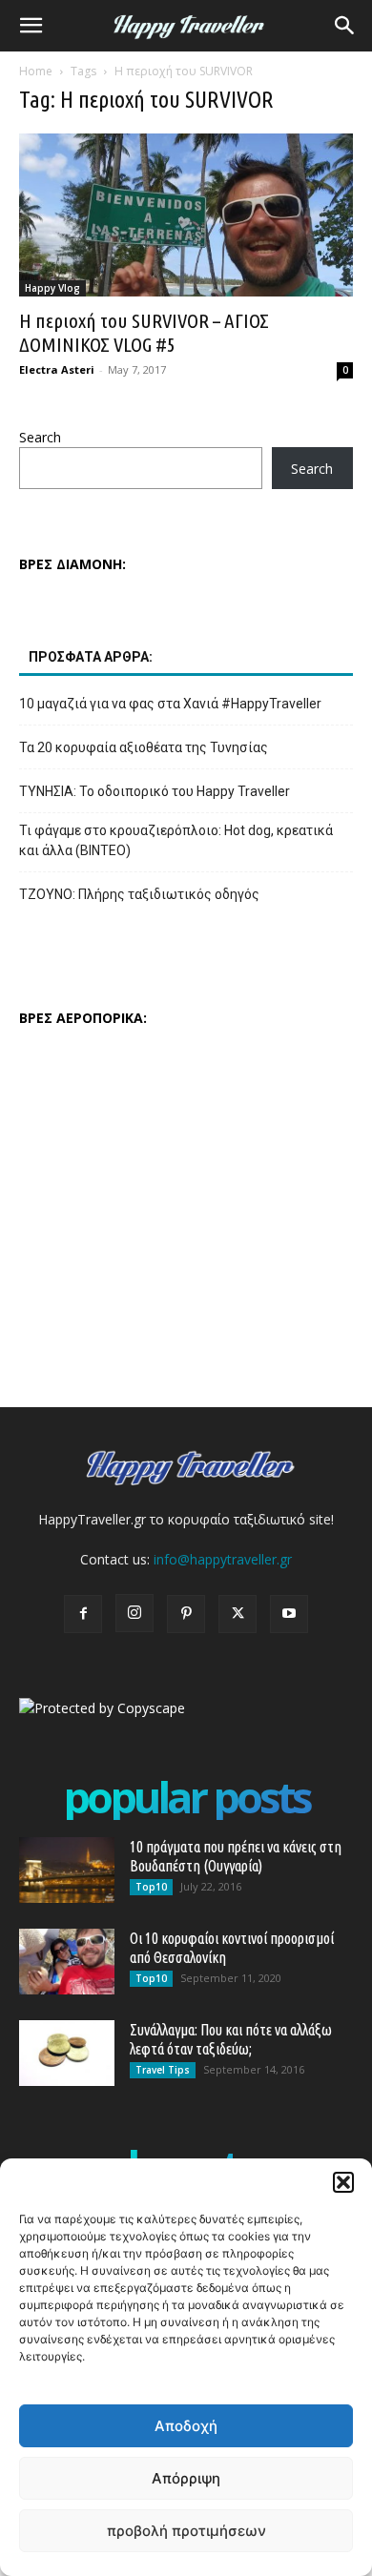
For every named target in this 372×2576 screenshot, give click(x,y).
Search (40, 437)
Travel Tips (163, 2070)
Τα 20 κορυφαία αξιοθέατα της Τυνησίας (144, 747)
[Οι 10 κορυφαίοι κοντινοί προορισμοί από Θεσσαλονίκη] (67, 1962)
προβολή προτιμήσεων (186, 2531)
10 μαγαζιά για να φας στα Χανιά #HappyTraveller (170, 704)
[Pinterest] (186, 1614)
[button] (343, 2182)
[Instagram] (134, 1613)
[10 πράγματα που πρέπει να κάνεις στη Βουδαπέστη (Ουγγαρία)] (67, 1870)
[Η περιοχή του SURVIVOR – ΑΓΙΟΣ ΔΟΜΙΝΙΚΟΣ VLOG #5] (186, 215)
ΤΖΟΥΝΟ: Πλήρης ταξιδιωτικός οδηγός (139, 894)
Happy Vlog (52, 288)
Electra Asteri (57, 369)
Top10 (151, 1887)
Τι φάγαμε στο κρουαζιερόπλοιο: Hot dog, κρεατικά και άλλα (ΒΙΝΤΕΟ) (176, 840)
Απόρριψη (186, 2478)
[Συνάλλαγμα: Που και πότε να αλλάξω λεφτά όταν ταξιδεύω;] (67, 2053)
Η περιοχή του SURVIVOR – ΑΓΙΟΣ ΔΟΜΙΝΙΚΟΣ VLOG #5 (144, 332)
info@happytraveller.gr (223, 1559)
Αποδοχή (186, 2426)
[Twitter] (238, 1614)
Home (36, 71)
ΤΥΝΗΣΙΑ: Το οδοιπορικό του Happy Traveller (155, 791)
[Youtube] (289, 1614)
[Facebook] (83, 1614)
